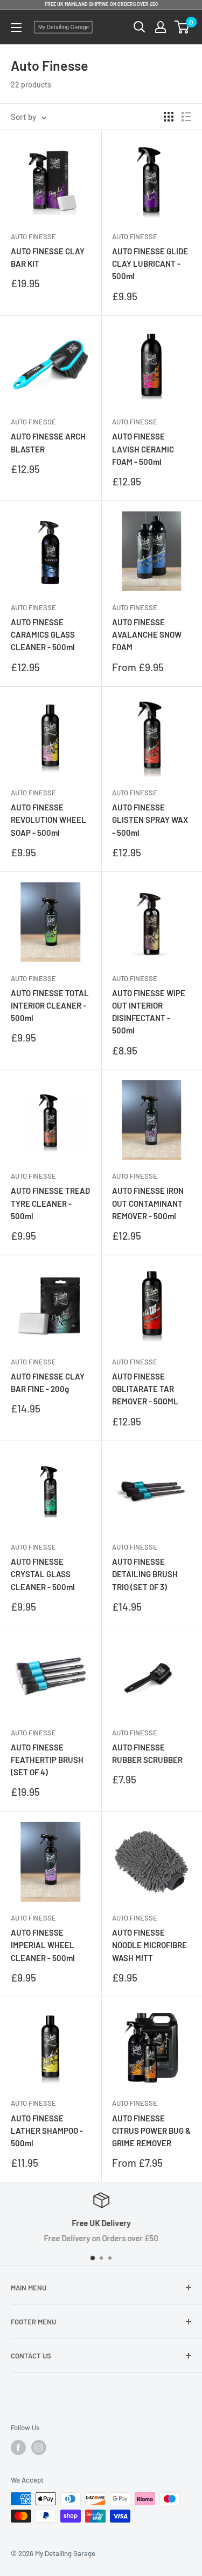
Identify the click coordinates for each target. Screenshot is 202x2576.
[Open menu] (16, 28)
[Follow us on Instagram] (39, 2447)
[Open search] (140, 27)
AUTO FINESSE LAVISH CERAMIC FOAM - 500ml (143, 449)
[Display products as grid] (169, 117)
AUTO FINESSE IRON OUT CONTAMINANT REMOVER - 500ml (148, 1203)
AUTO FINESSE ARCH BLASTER (48, 442)
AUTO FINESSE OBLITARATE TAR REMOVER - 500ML (145, 1389)
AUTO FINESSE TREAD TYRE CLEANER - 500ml (50, 1203)
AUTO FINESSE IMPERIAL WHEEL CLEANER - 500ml (43, 1945)
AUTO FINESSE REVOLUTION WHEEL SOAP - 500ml (48, 820)
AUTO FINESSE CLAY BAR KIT (48, 257)
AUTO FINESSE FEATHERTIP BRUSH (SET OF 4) (47, 1760)
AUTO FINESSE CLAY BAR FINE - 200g (48, 1382)
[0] (182, 27)
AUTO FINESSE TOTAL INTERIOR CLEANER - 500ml (50, 1006)
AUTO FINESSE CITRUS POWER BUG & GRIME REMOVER (151, 2131)
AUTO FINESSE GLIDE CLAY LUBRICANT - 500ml (150, 264)
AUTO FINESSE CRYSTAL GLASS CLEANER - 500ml (43, 1574)
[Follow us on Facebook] (18, 2447)
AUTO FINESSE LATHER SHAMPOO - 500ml (47, 2131)
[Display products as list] (186, 117)
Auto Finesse (33, 236)
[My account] (161, 27)
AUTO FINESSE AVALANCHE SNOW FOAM (147, 635)
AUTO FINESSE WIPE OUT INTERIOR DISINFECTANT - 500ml (149, 1012)
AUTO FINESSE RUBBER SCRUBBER (147, 1753)
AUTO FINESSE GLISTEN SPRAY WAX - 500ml (150, 820)
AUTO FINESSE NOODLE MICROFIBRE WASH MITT (149, 1945)
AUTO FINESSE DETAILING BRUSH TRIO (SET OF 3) (145, 1574)
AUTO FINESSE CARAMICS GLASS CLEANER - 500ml (43, 635)
